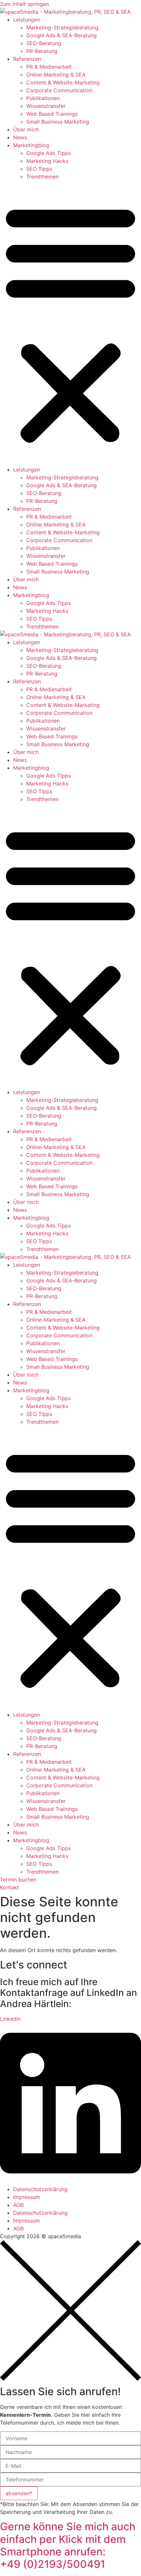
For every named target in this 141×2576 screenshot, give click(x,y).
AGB (18, 2205)
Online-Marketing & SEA (56, 75)
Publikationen (43, 98)
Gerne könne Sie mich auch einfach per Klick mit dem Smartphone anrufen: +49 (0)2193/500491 (68, 2545)
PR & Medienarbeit (49, 67)
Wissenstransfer (46, 106)
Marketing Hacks (47, 161)
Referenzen (27, 59)
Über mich (26, 129)
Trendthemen (42, 177)
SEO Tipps (39, 169)
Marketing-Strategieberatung (62, 27)
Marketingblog (31, 145)
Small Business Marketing (58, 122)
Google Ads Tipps (49, 153)
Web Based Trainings (52, 114)
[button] (70, 323)
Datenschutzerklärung (40, 2189)
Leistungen (27, 20)
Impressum (27, 2197)
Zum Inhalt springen (24, 4)
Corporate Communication (59, 90)
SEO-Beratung (44, 43)
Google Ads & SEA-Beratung (61, 35)
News (20, 137)
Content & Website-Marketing (63, 82)
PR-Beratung (42, 51)
